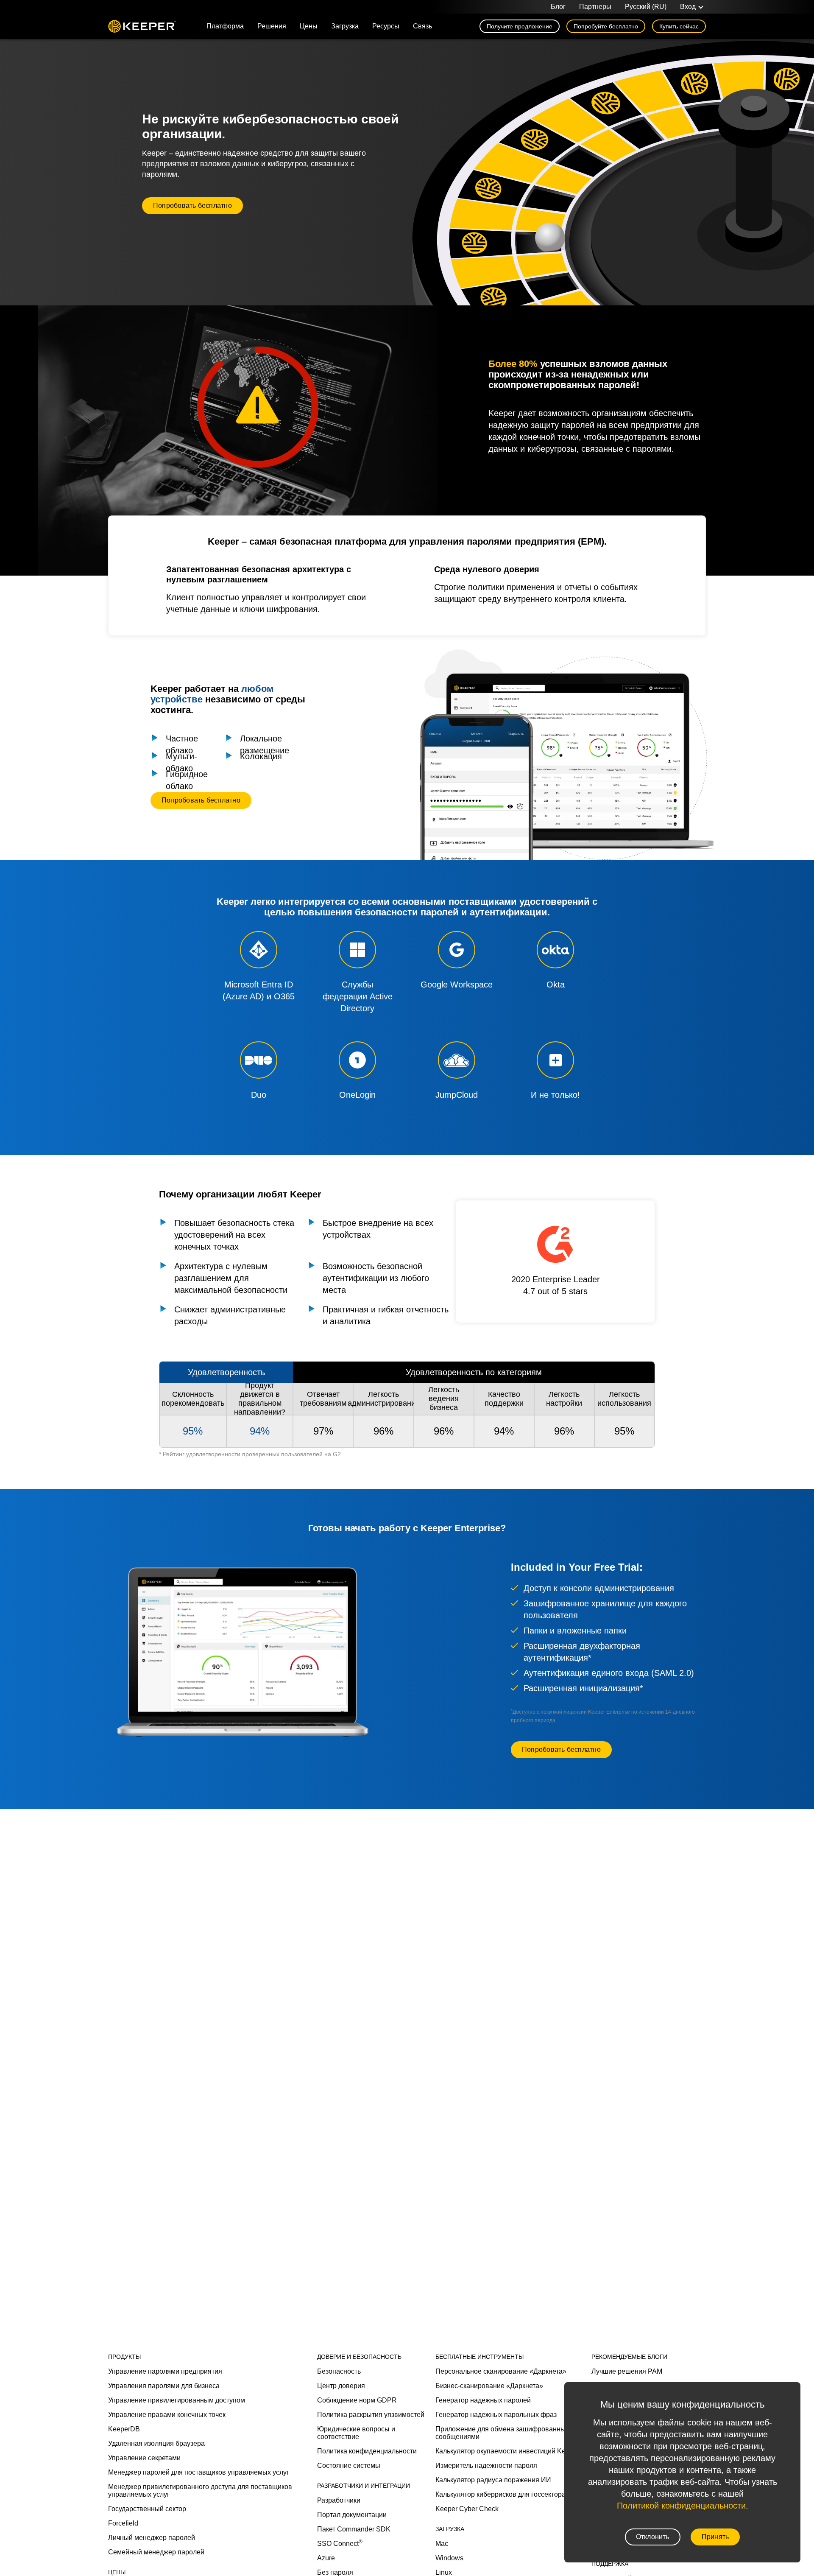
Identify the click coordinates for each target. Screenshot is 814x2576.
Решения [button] (272, 26)
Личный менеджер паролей (152, 2538)
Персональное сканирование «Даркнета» (501, 2371)
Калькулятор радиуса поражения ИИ (493, 2480)
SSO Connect (340, 2544)
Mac (442, 2544)
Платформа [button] (225, 26)
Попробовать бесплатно (192, 206)
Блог (558, 7)
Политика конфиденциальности (367, 2451)
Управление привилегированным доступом (177, 2400)
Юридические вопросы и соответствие (356, 2433)
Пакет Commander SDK (354, 2529)
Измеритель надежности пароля (486, 2466)
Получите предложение (520, 26)
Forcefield (123, 2523)
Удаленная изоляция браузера (156, 2443)
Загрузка (345, 26)
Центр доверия (341, 2386)
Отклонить (653, 2537)
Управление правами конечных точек (167, 2415)
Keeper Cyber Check (467, 2509)
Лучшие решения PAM (627, 2371)
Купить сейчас (679, 26)
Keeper (142, 26)
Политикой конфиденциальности (681, 2506)
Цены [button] (309, 26)
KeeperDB (124, 2429)
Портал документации (352, 2515)
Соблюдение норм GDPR (357, 2400)
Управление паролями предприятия (165, 2371)
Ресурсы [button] (386, 26)
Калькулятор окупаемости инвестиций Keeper (507, 2451)
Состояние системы (349, 2466)
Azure (326, 2558)
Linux (444, 2572)
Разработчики (339, 2500)
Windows (449, 2558)
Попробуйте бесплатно (606, 26)
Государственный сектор (147, 2509)
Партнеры (595, 7)
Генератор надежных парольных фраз (496, 2415)
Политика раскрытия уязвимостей (371, 2415)
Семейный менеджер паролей (156, 2552)
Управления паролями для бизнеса (164, 2386)
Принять (715, 2537)
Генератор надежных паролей (483, 2400)
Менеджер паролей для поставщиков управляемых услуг (199, 2472)
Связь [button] (422, 26)
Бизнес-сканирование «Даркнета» (489, 2386)
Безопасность (339, 2371)
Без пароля (335, 2572)
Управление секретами (144, 2458)
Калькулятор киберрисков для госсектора (500, 2494)
